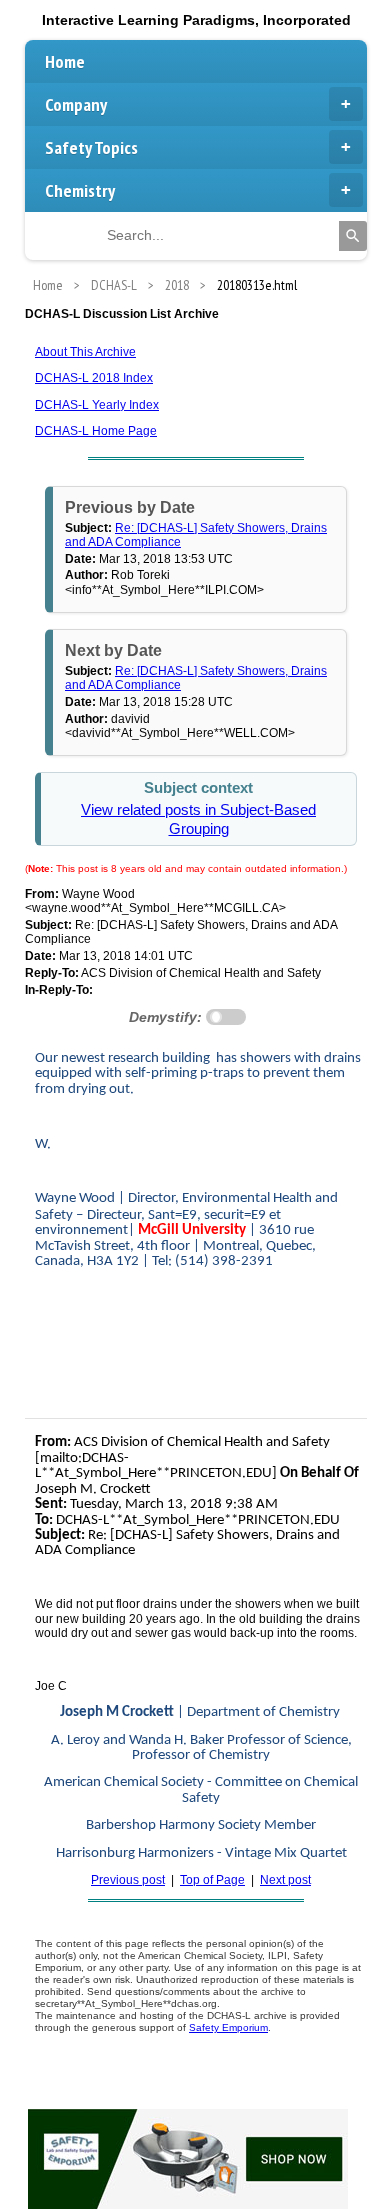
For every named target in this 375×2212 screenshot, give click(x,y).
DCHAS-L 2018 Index (94, 378)
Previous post (128, 1880)
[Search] (353, 236)
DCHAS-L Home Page (96, 431)
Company (76, 104)
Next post (285, 1880)
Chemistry (80, 190)
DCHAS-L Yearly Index (97, 405)
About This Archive (85, 352)
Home (65, 61)
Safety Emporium (228, 2027)
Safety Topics (91, 147)
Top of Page (212, 1880)
